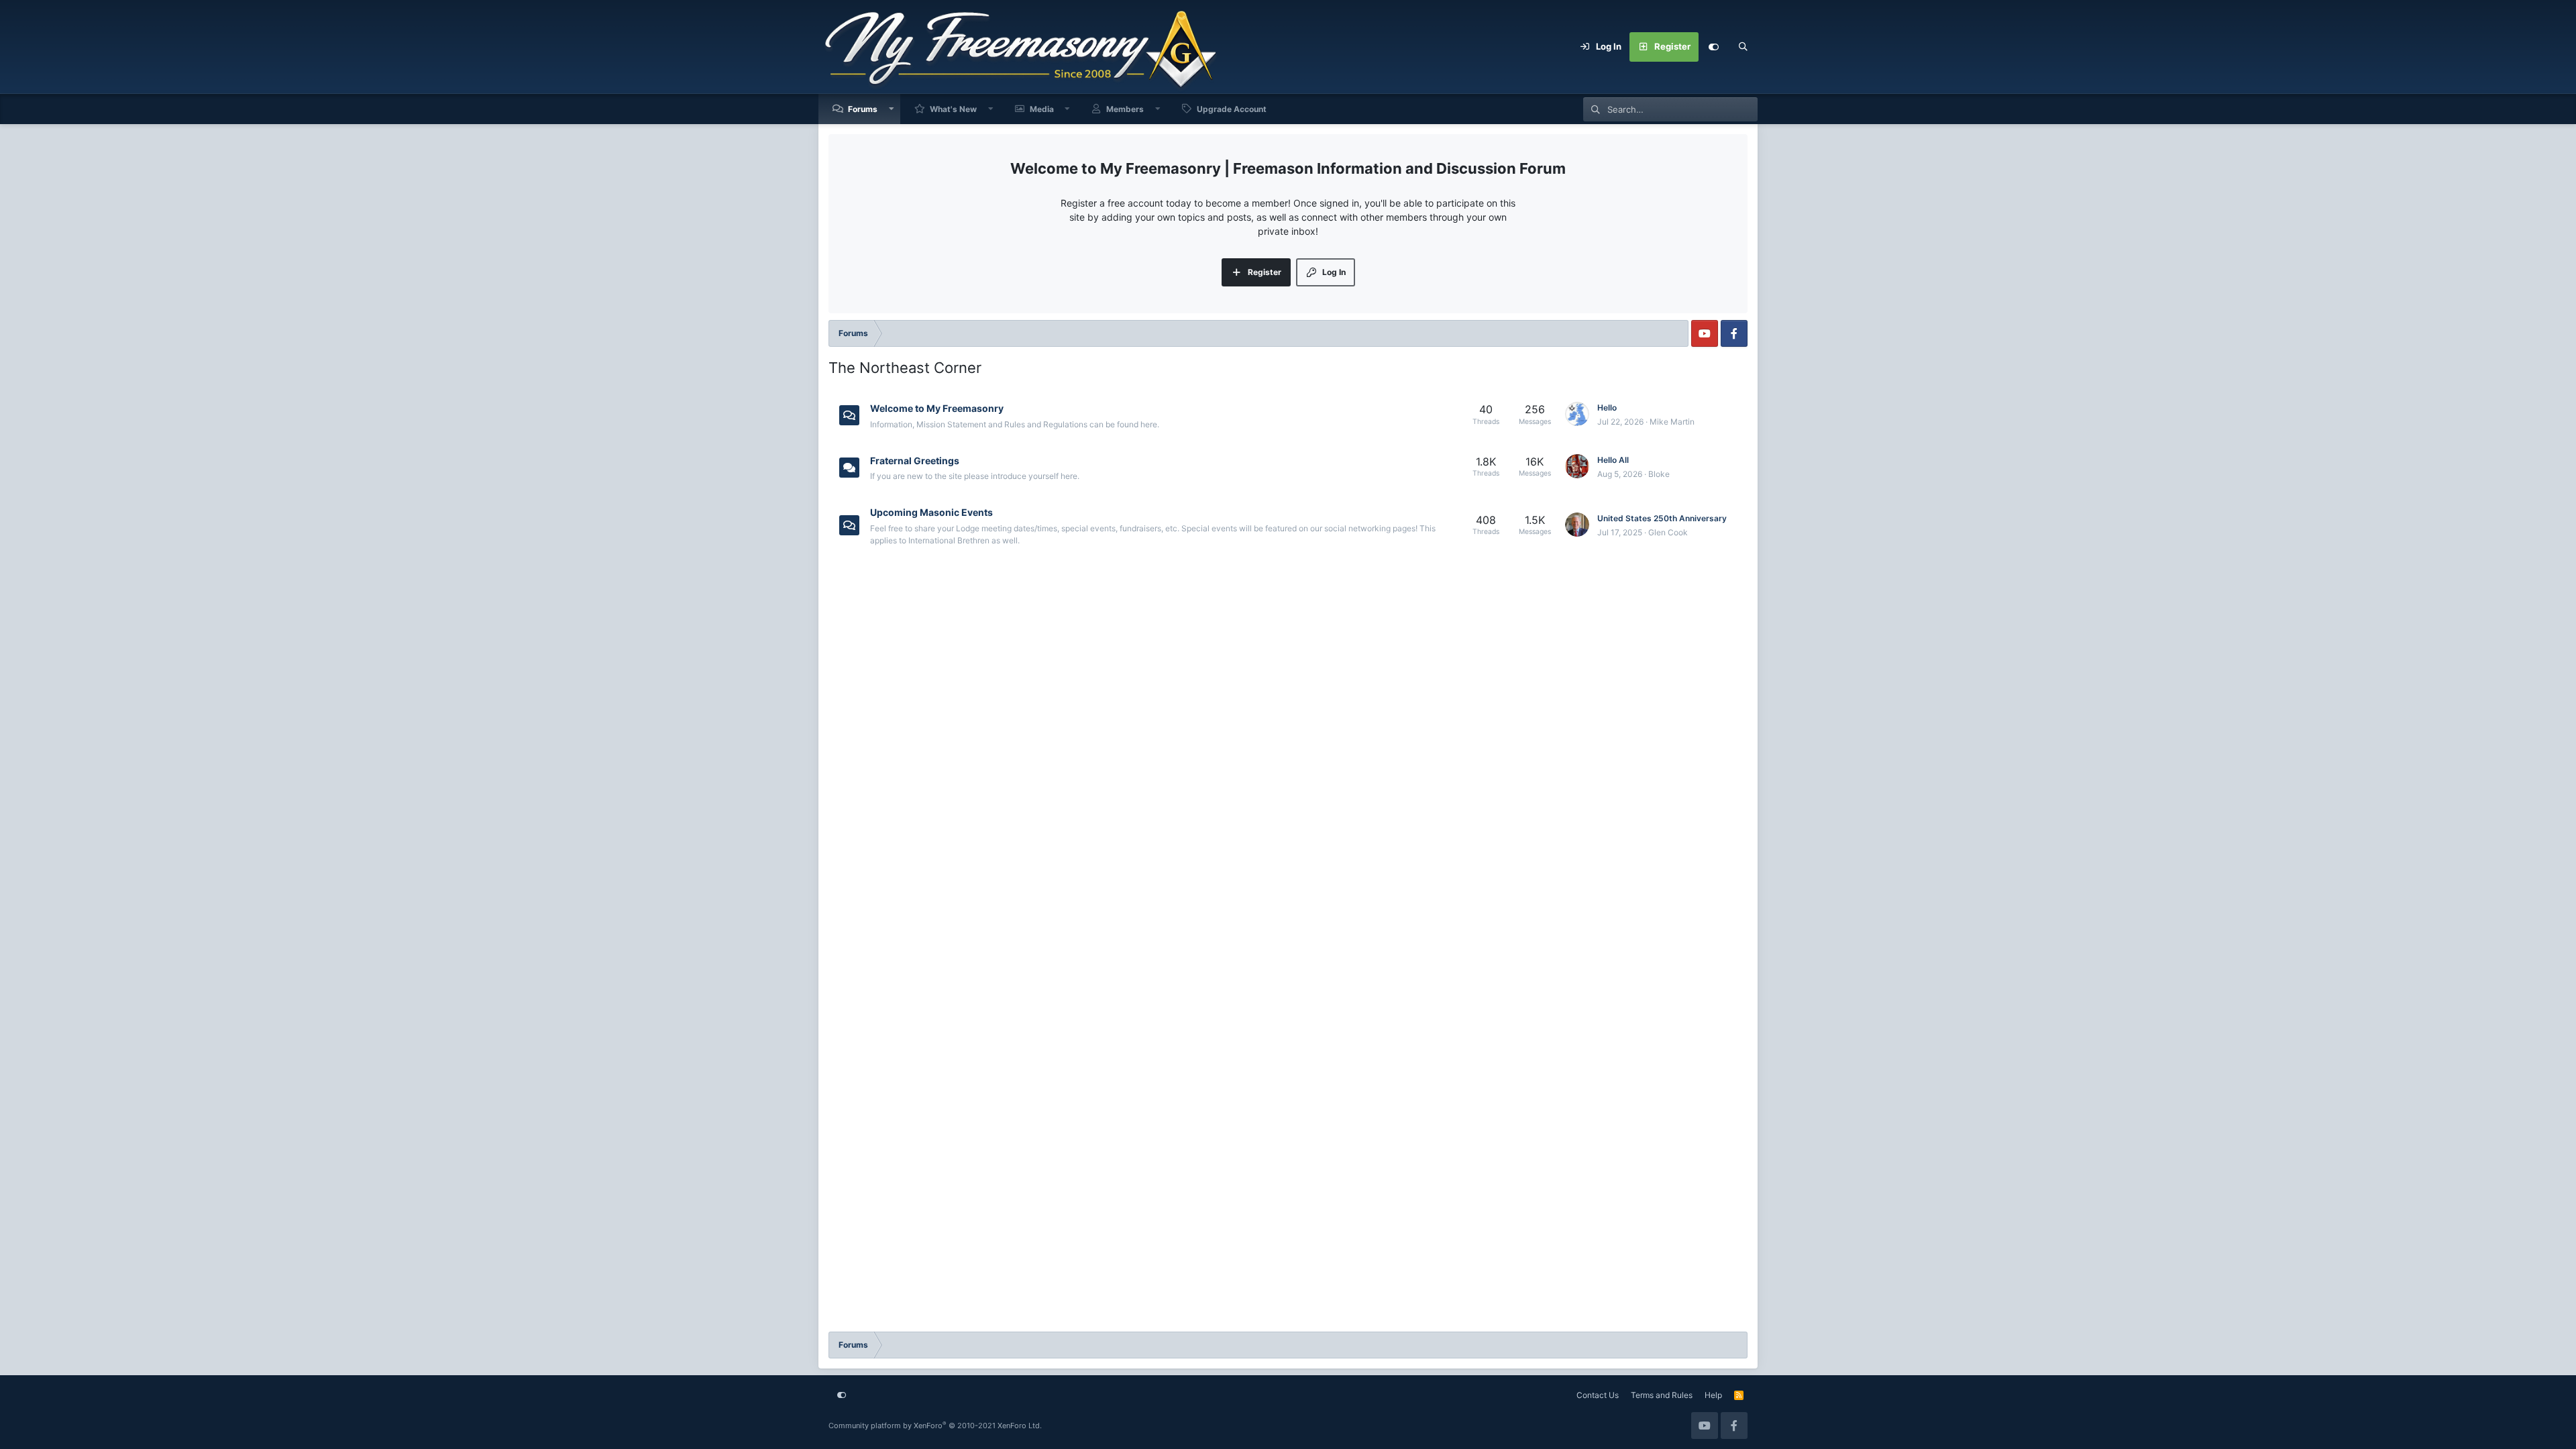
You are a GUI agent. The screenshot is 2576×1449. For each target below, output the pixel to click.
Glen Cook (1668, 532)
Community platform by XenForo (935, 1426)
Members (1125, 109)
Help (1713, 1395)
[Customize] (1713, 47)
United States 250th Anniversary (1662, 518)
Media (1042, 109)
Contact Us (1598, 1395)
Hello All (1613, 460)
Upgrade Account (1232, 109)
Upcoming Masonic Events (931, 512)
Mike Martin (1672, 422)
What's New (953, 109)
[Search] (1743, 47)
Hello (1607, 408)
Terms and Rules (1662, 1395)
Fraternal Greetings (915, 460)
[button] (892, 109)
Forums (863, 109)
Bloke (1659, 474)
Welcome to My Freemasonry (937, 408)
